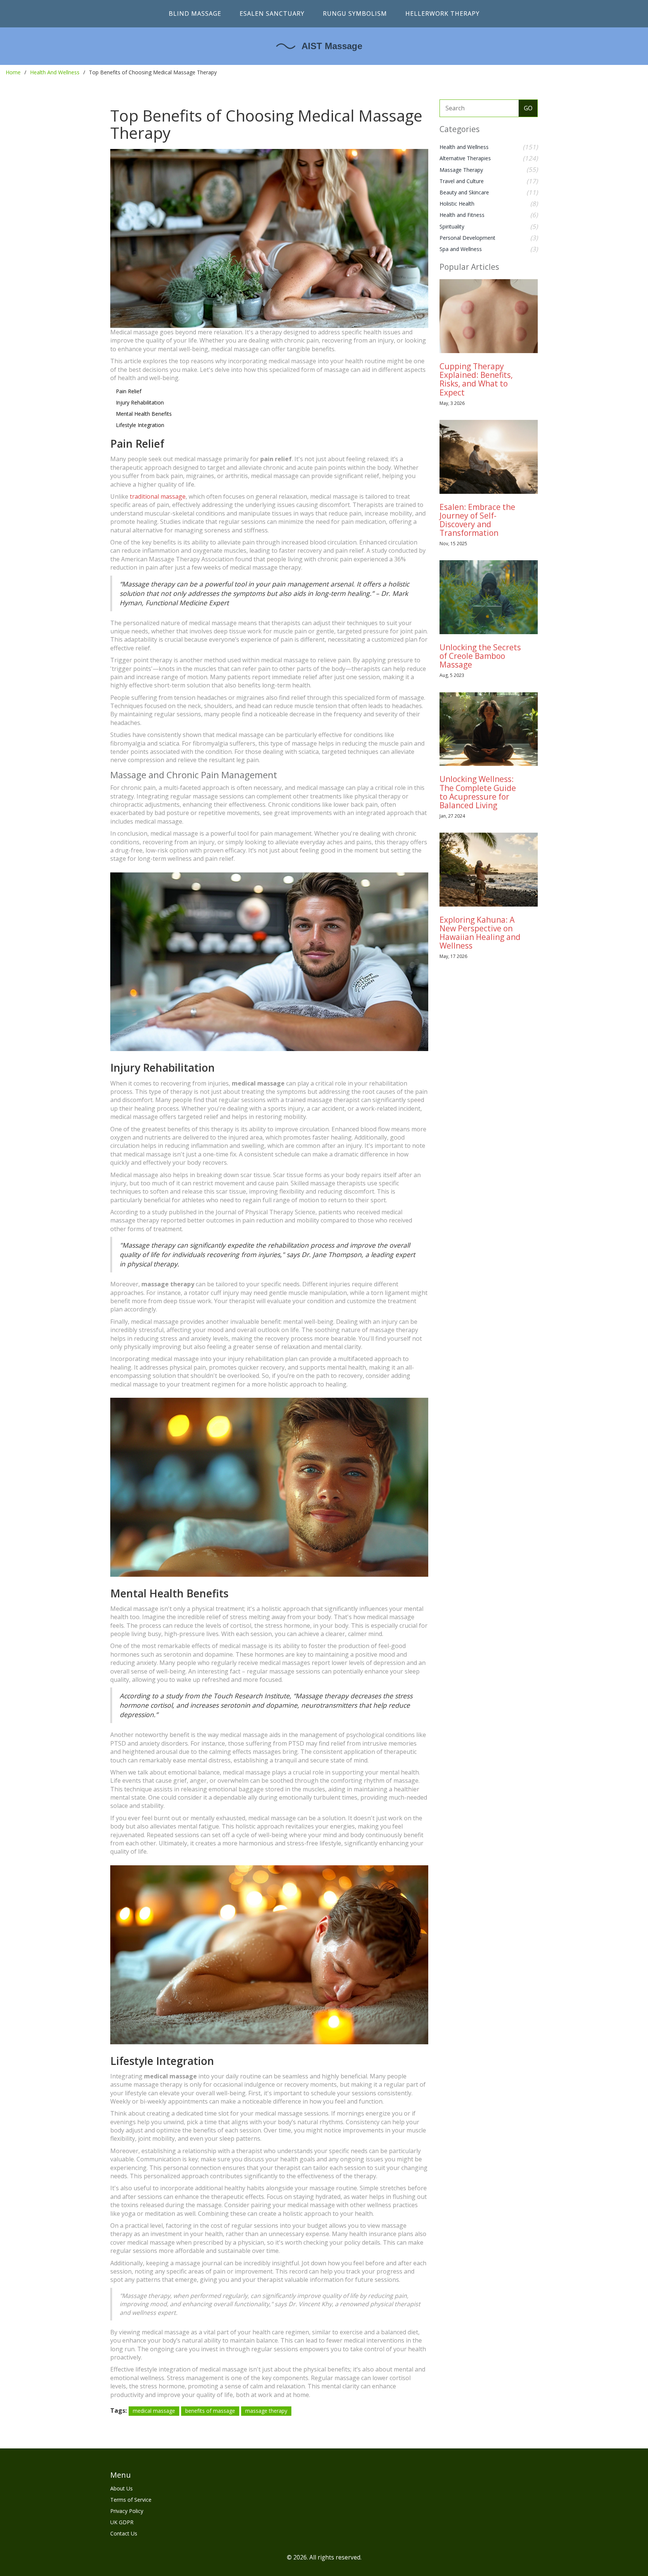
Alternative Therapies (465, 158)
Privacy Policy (127, 2511)
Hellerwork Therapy (442, 14)
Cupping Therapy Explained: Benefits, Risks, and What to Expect (476, 379)
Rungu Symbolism (355, 14)
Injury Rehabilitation (140, 402)
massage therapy (266, 2411)
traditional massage (158, 496)
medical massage (154, 2411)
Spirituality (452, 226)
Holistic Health (457, 204)
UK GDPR (122, 2522)
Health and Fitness (462, 215)
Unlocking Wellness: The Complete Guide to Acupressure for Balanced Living (478, 792)
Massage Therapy (461, 170)
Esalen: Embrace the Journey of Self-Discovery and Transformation (477, 520)
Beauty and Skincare (464, 192)
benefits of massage (210, 2411)
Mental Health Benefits (144, 414)
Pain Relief (129, 391)
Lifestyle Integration (140, 425)
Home (13, 72)
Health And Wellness (55, 72)
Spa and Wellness (461, 249)
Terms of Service (131, 2500)
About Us (121, 2488)
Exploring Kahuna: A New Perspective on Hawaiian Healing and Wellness (480, 933)
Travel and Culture (462, 181)
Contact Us (124, 2533)
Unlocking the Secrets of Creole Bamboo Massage (480, 656)
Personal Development (467, 238)
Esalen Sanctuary (272, 14)
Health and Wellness (464, 147)
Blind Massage (195, 14)
